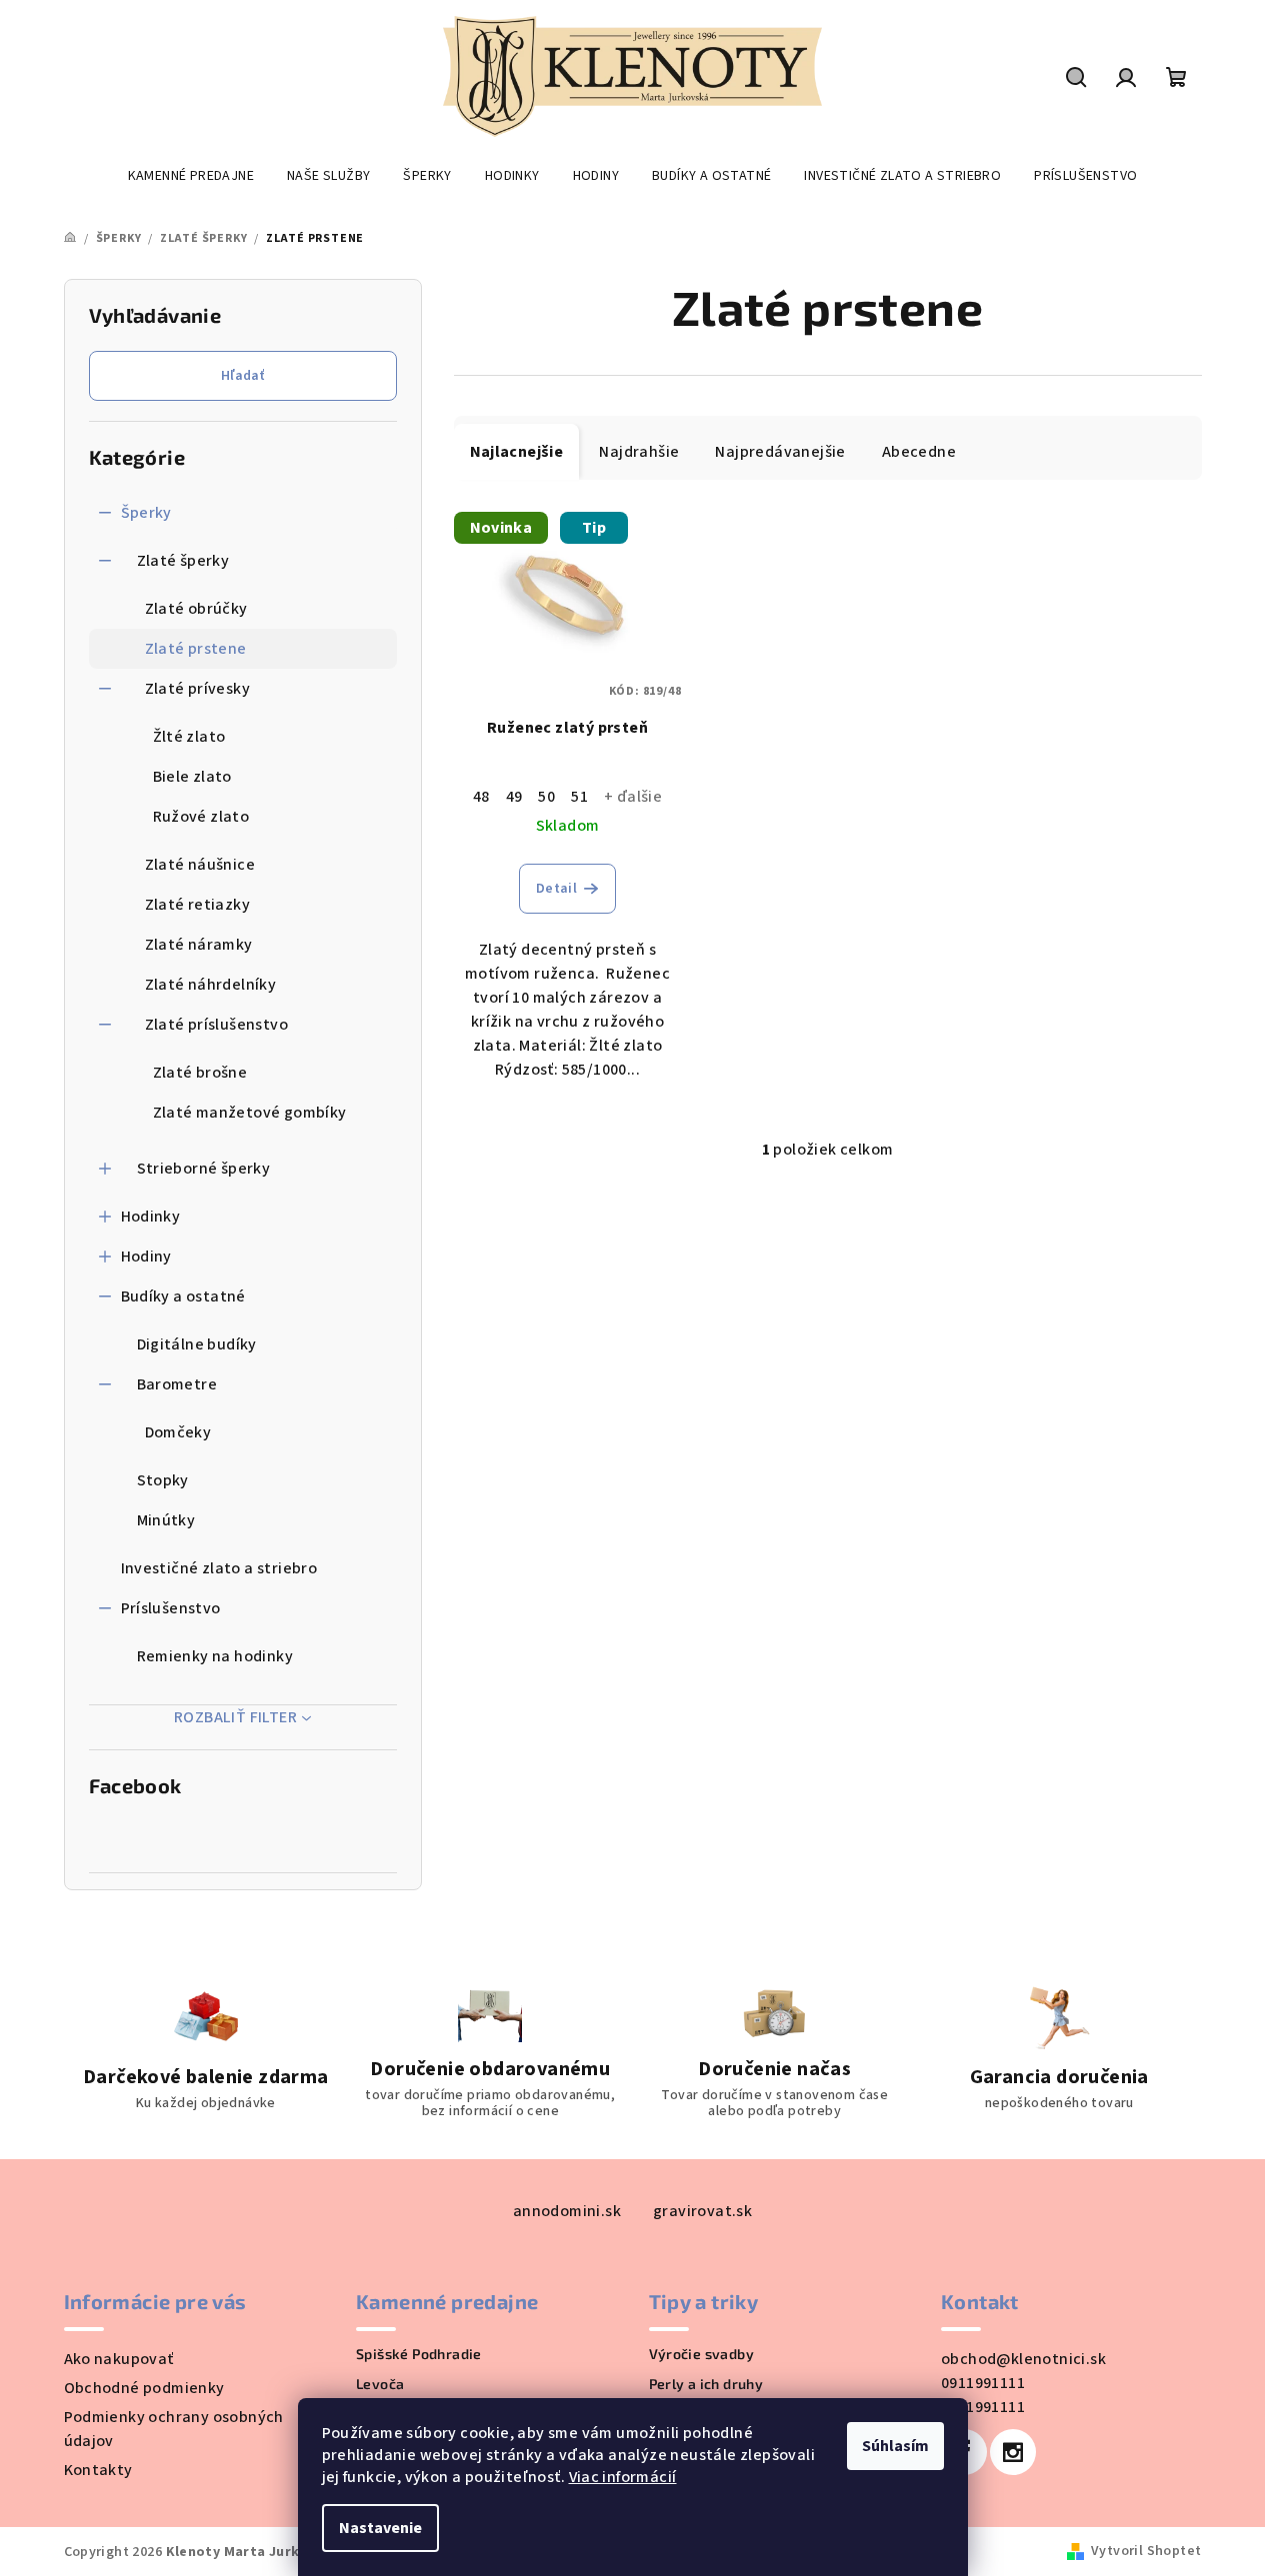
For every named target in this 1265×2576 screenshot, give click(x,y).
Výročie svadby (702, 2354)
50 (546, 797)
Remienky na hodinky (215, 1656)
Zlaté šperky (183, 561)
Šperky (146, 513)
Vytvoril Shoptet (1146, 2551)
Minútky (166, 1520)
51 (579, 797)
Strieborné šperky (204, 1169)
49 (514, 797)
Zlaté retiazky (198, 905)
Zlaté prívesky (198, 689)
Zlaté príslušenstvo (217, 1025)
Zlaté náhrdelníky (211, 985)
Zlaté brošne (200, 1073)
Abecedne (919, 452)
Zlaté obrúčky (196, 609)
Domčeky (178, 1432)
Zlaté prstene (196, 649)
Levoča (380, 2384)
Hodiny (146, 1257)
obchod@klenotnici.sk (1023, 2359)
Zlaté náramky (199, 945)
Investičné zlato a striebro (219, 1568)
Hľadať (242, 376)
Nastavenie (380, 2528)
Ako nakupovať (119, 2359)
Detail (556, 889)
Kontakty (98, 2470)
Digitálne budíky (197, 1344)
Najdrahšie (639, 452)
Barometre (177, 1384)
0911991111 (983, 2383)
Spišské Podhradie (419, 2354)
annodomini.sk (567, 2211)
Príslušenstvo (171, 1608)
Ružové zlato (201, 817)
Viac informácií (623, 2477)
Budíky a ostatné (183, 1296)
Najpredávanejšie (780, 452)
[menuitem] (191, 176)
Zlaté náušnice (200, 865)
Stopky (163, 1480)
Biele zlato (192, 777)
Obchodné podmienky (144, 2388)
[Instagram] (1013, 2452)
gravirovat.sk (702, 2211)
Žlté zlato (189, 737)
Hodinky (151, 1217)
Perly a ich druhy (706, 2384)
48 (481, 797)
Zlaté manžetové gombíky (250, 1113)
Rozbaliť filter (235, 1717)
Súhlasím (895, 2446)
